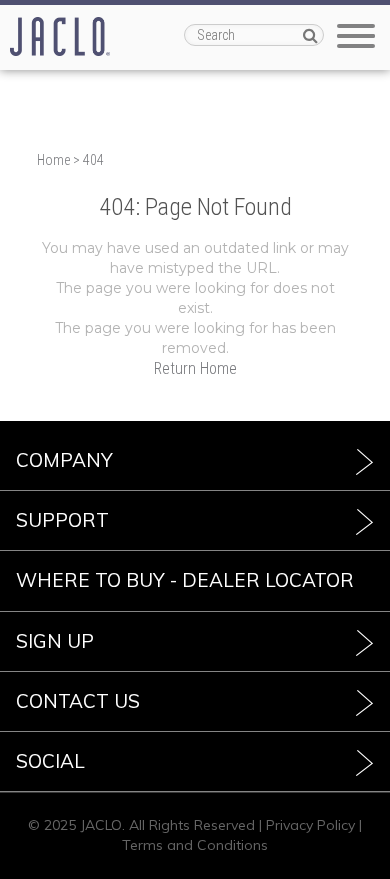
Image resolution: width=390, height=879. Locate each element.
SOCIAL (50, 761)
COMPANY (64, 460)
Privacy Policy (310, 825)
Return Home (195, 368)
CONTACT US (78, 701)
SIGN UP (55, 641)
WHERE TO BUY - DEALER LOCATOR (185, 580)
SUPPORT (62, 520)
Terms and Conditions (195, 845)
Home (53, 160)
